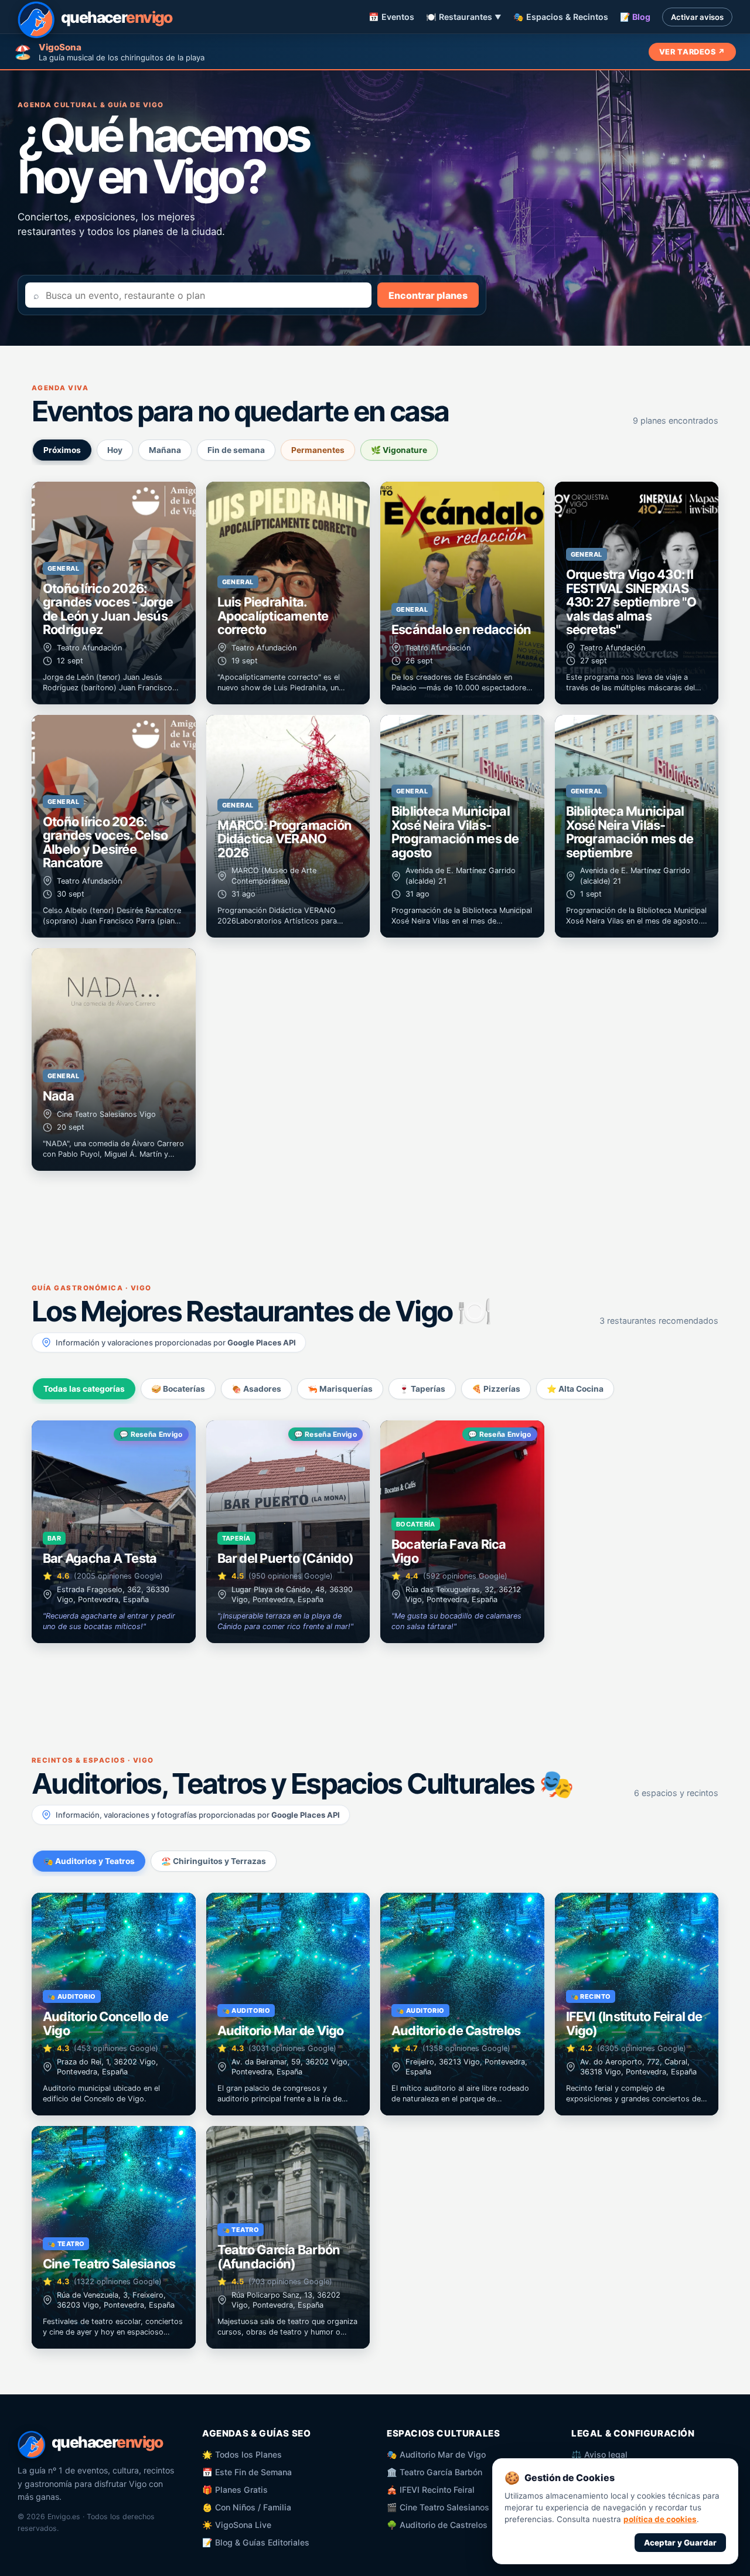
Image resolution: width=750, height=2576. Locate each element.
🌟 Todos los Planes (242, 2454)
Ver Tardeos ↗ (692, 52)
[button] (114, 593)
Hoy (115, 450)
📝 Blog (635, 17)
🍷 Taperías (422, 1389)
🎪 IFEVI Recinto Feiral (431, 2490)
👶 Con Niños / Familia (247, 2507)
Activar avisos (697, 17)
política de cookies (660, 2519)
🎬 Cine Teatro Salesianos (438, 2507)
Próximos (62, 450)
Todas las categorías (84, 1389)
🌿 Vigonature (399, 450)
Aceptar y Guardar (680, 2543)
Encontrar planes (428, 295)
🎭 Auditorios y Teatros (89, 1861)
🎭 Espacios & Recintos (561, 17)
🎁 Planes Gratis (235, 2490)
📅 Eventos (391, 17)
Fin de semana (236, 450)
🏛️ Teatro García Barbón (434, 2472)
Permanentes (318, 450)
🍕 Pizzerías (496, 1389)
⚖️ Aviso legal (599, 2454)
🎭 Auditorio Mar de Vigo (436, 2454)
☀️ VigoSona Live (237, 2525)
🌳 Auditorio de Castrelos (437, 2525)
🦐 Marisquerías (340, 1389)
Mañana (165, 450)
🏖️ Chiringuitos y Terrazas (214, 1861)
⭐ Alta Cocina (575, 1389)
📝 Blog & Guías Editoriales (256, 2542)
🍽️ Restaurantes (464, 17)
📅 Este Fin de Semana (247, 2472)
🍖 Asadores (256, 1389)
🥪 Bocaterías (178, 1389)
